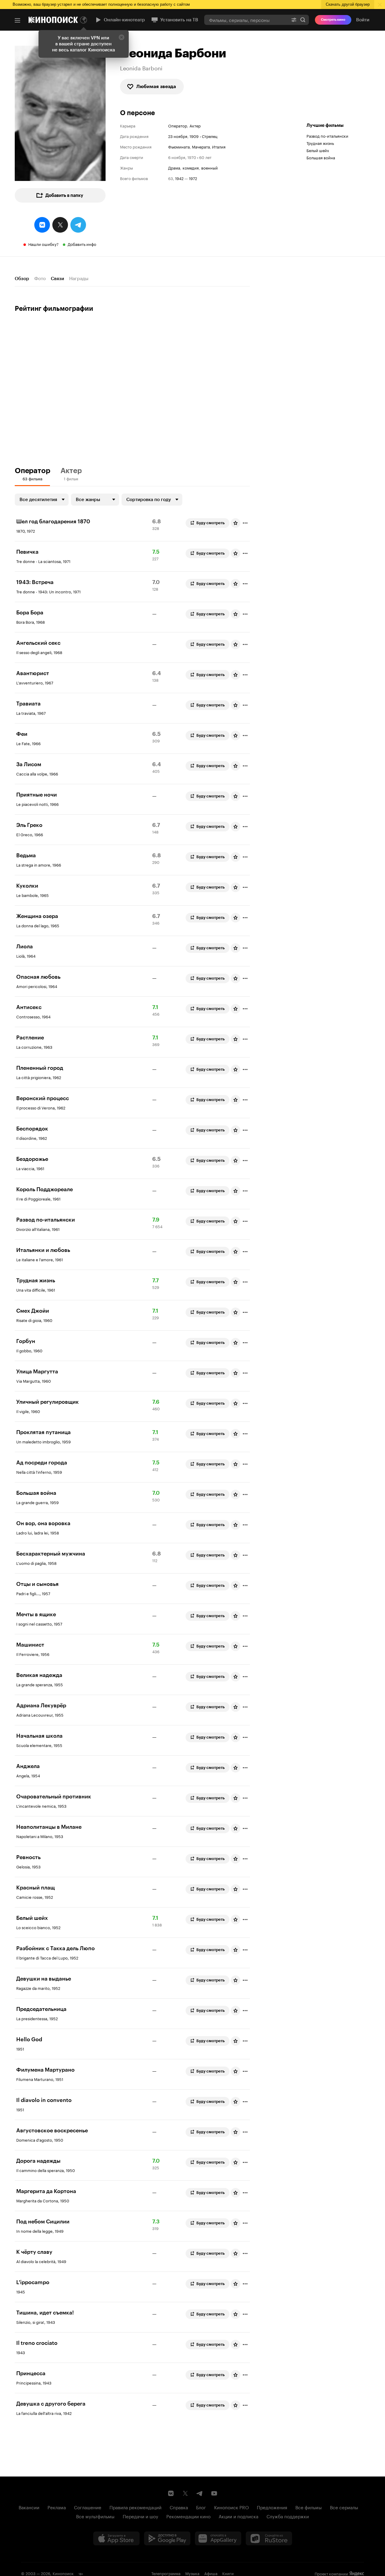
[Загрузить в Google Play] (167, 2538)
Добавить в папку (64, 195)
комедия (191, 168)
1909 (194, 136)
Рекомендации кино (188, 2516)
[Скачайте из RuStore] (269, 2538)
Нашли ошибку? (43, 244)
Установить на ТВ (179, 20)
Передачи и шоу (140, 2516)
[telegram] (78, 225)
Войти (363, 20)
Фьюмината (179, 146)
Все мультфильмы (95, 2516)
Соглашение (88, 2507)
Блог (201, 2507)
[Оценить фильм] (236, 523)
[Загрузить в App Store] (116, 2538)
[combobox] (246, 20)
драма (174, 168)
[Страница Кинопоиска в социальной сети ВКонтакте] (171, 2493)
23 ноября (178, 136)
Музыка (192, 2573)
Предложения (272, 2507)
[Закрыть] (122, 37)
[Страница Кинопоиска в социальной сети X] (185, 2493)
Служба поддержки (288, 2516)
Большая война (321, 157)
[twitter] (60, 225)
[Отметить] (245, 523)
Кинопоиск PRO (231, 2507)
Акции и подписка (239, 2516)
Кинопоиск (63, 2573)
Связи (57, 279)
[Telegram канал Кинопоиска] (200, 2493)
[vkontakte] (42, 225)
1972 (193, 178)
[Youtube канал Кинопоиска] (214, 2493)
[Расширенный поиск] (294, 20)
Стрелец (210, 136)
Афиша (211, 2573)
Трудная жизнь (320, 143)
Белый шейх (318, 150)
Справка (179, 2507)
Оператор (178, 125)
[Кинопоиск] (53, 20)
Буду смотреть (211, 523)
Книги (228, 2573)
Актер (195, 125)
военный (209, 168)
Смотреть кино (333, 20)
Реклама (57, 2507)
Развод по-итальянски (327, 136)
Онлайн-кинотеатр (124, 20)
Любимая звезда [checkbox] (156, 86)
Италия (219, 146)
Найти (303, 20)
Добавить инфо (82, 244)
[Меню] (17, 20)
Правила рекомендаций (136, 2507)
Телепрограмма (166, 2573)
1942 (179, 178)
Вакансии (29, 2507)
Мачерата (201, 146)
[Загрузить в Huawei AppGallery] (218, 2538)
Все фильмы (309, 2507)
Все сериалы (344, 2507)
